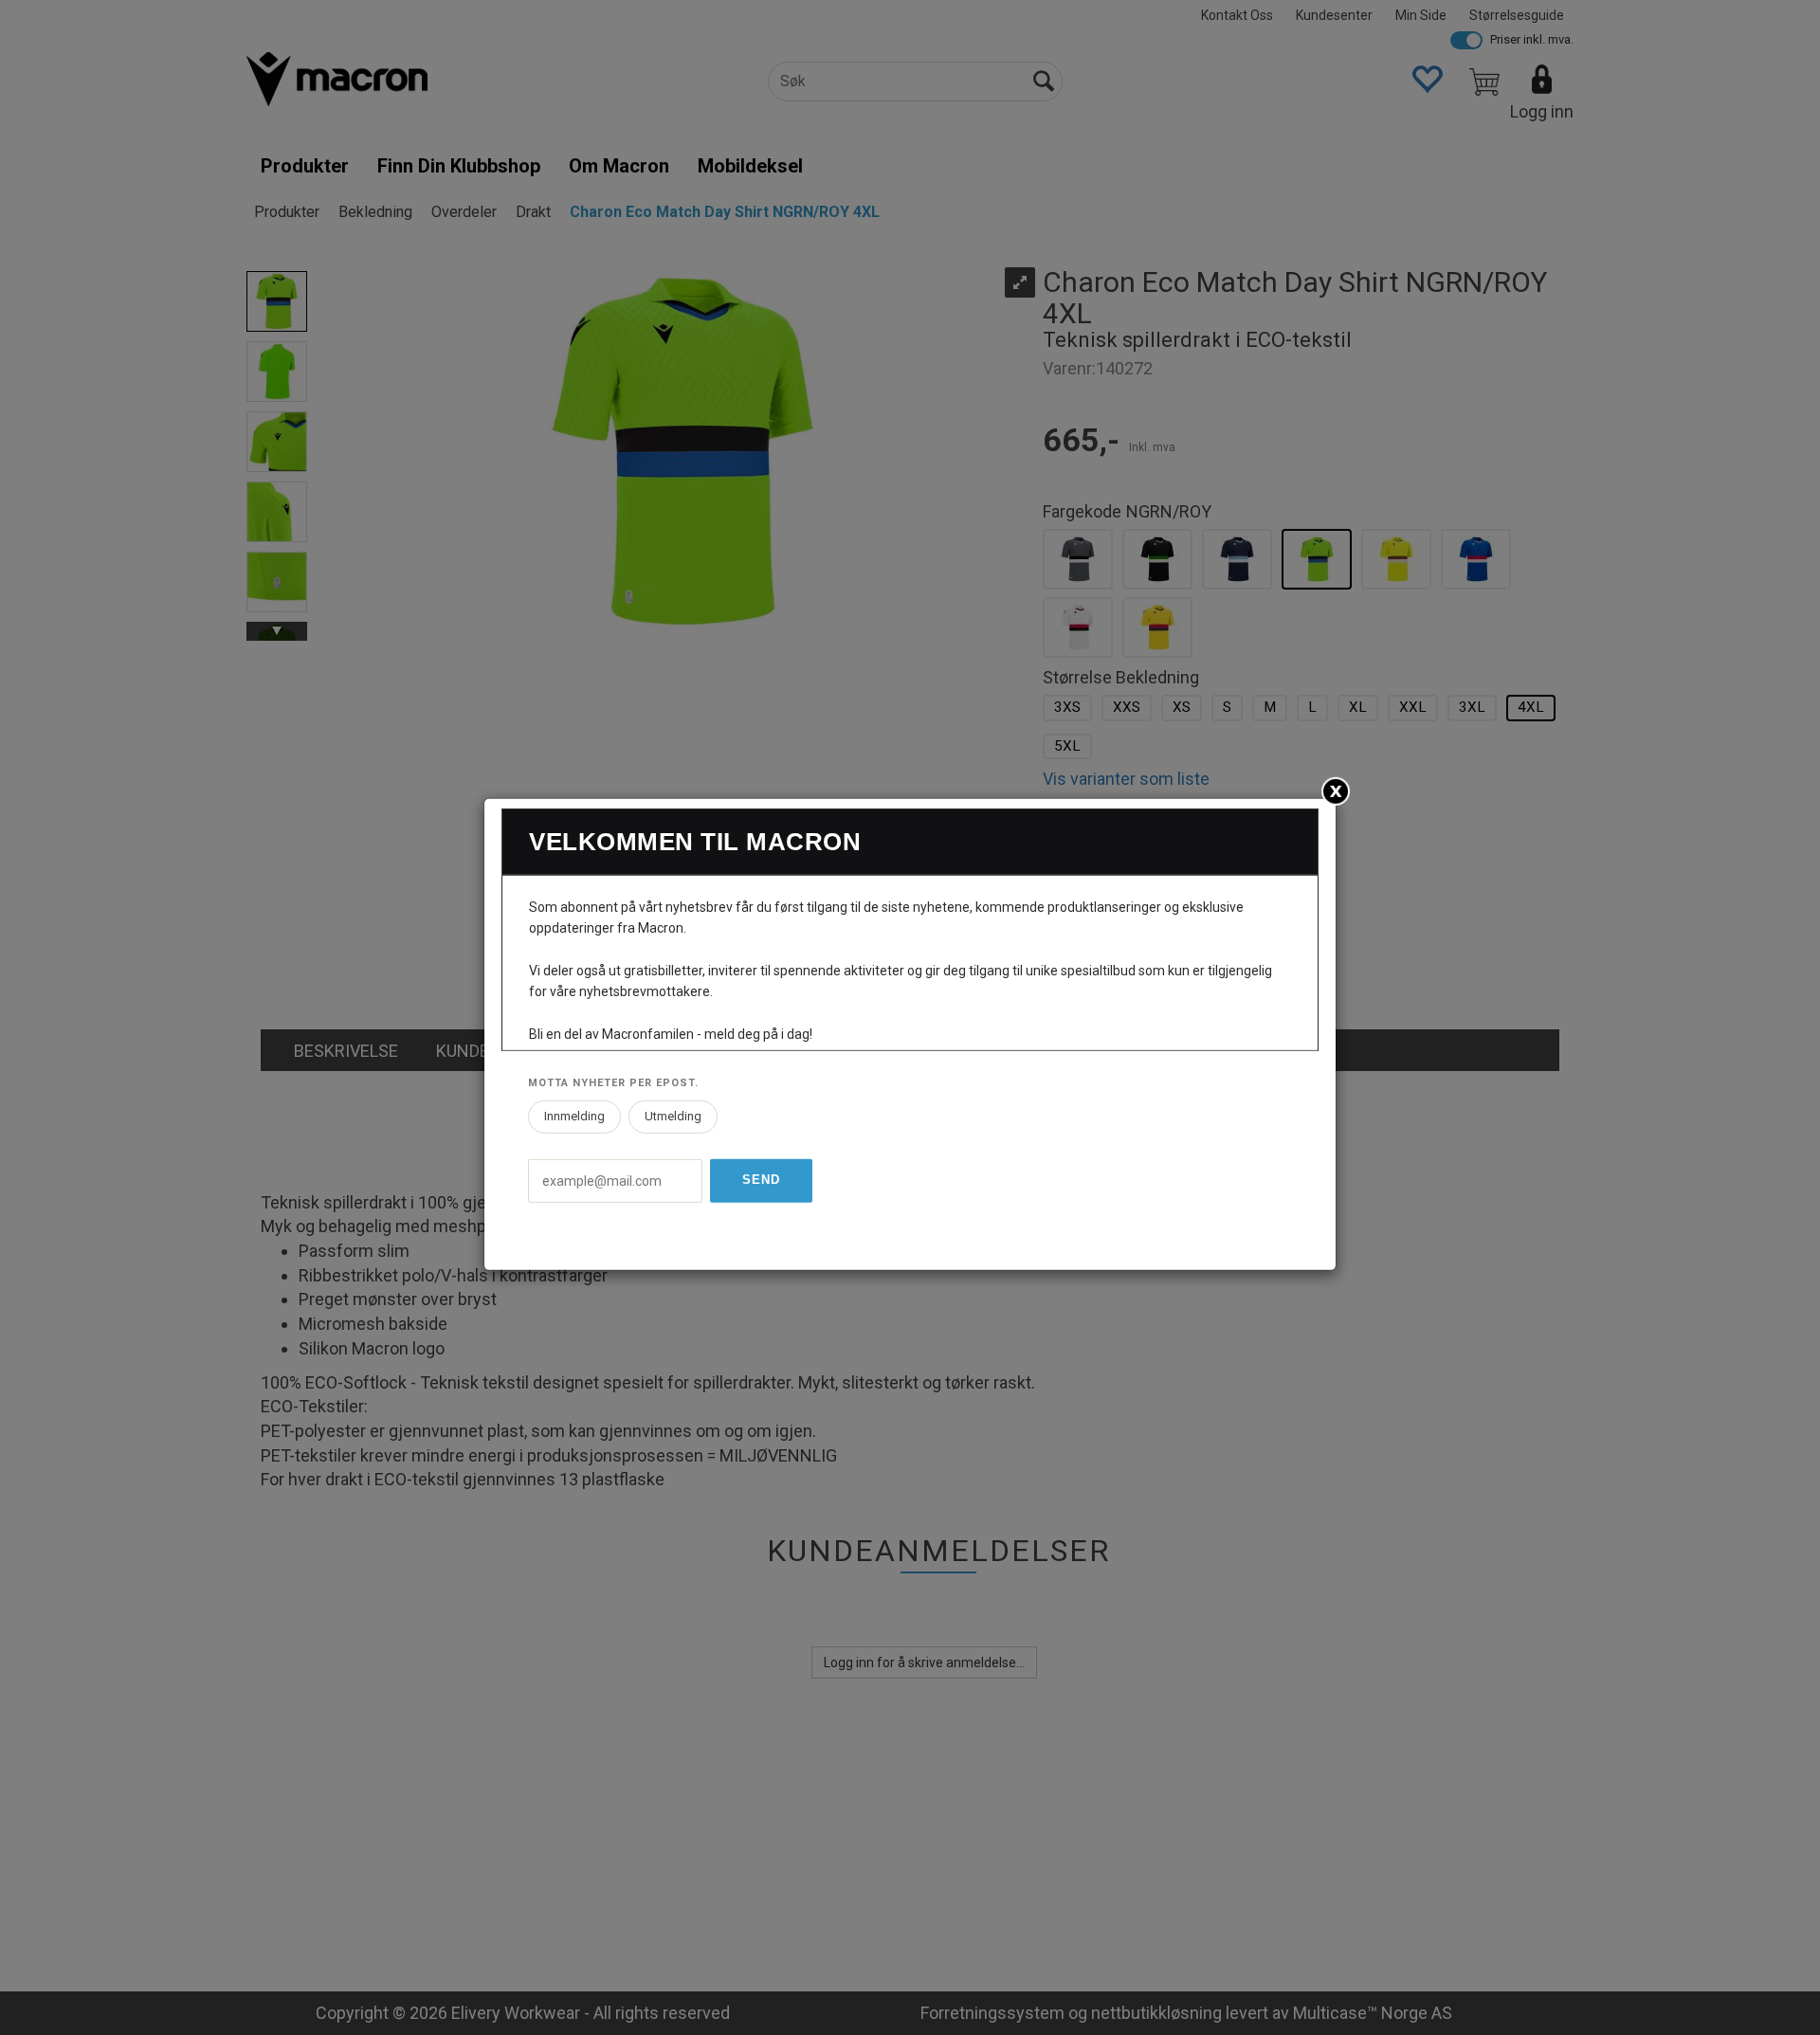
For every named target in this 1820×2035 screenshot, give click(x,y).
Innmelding (574, 1116)
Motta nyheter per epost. (613, 1083)
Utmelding (673, 1116)
